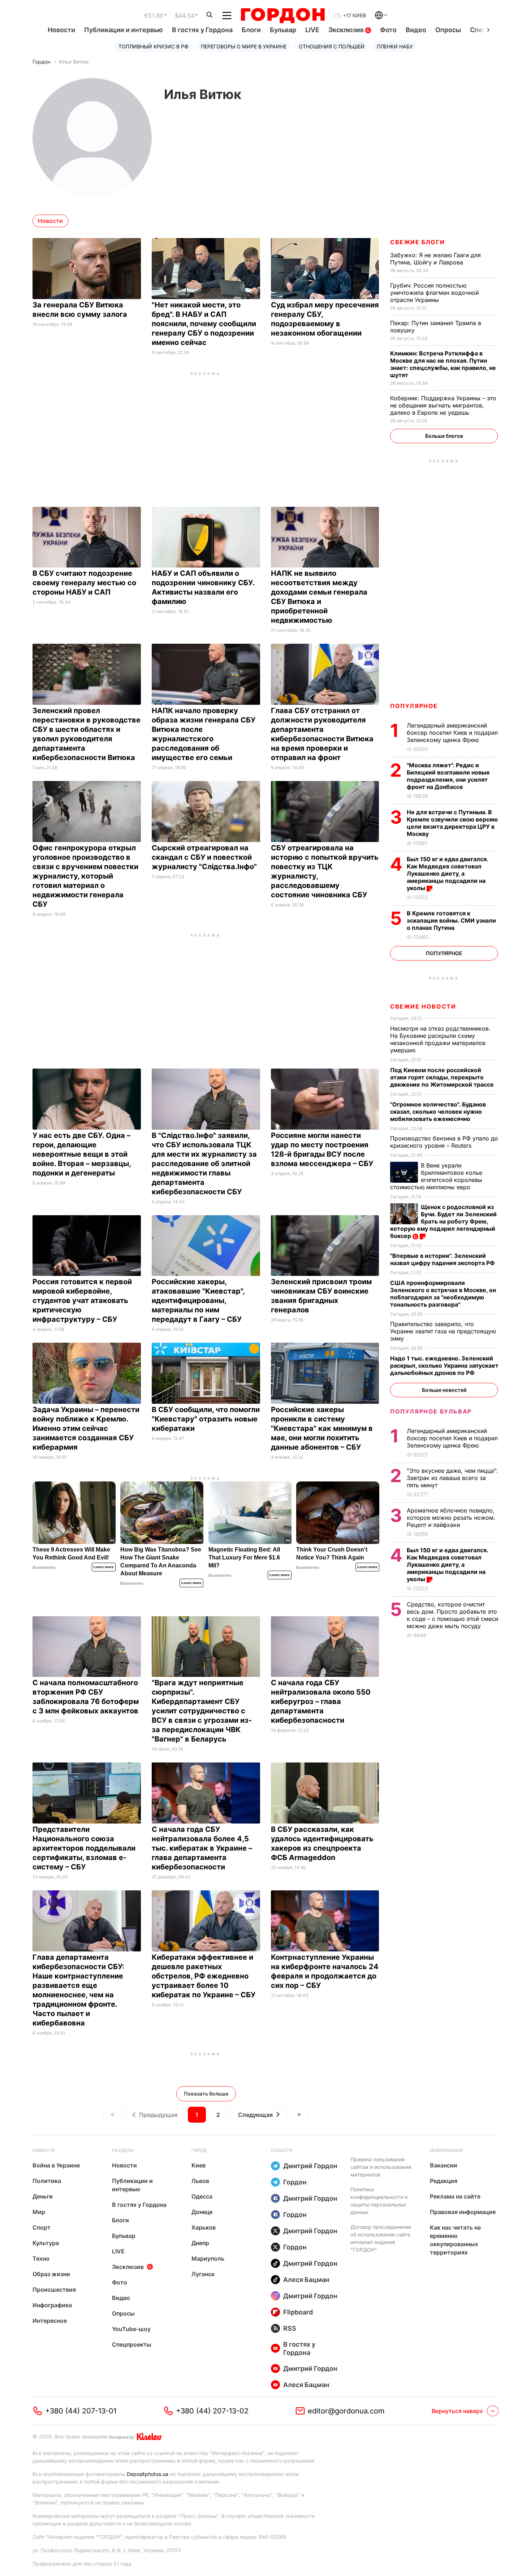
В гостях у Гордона (202, 30)
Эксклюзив (347, 30)
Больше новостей (444, 1390)
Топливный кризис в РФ (154, 46)
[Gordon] (283, 16)
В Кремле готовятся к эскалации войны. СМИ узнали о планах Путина (451, 920)
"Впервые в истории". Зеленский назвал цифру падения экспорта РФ (443, 1259)
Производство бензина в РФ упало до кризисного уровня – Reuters (444, 1142)
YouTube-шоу (131, 2329)
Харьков (204, 2227)
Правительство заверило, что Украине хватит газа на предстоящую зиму (443, 1331)
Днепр (200, 2243)
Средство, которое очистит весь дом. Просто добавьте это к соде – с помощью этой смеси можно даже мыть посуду (452, 1615)
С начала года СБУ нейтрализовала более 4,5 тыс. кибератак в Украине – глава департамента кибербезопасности (202, 1848)
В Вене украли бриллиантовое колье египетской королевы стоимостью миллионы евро (436, 1176)
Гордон (41, 62)
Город (199, 2150)
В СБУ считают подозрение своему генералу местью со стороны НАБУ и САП (84, 583)
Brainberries (44, 1567)
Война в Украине (56, 2165)
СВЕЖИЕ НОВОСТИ (423, 1006)
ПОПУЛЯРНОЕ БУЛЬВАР (431, 1411)
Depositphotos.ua (148, 2474)
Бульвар (283, 30)
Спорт (42, 2227)
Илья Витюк (74, 62)
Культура (46, 2243)
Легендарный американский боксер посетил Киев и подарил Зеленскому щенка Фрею (452, 733)
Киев (198, 2165)
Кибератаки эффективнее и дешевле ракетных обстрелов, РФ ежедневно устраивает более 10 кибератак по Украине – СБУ (204, 1976)
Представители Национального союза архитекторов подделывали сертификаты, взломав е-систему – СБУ (84, 1848)
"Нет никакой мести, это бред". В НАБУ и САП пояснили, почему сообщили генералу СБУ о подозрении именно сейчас (204, 324)
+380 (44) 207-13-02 (212, 2411)
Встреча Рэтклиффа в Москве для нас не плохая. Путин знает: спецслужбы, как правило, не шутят (443, 364)
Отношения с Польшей (332, 46)
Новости (61, 30)
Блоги (251, 30)
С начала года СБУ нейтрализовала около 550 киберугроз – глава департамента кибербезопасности (321, 1701)
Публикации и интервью (124, 30)
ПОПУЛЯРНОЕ (414, 706)
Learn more (104, 1567)
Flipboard (298, 2312)
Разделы (123, 2150)
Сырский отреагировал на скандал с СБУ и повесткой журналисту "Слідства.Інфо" (205, 857)
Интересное (50, 2321)
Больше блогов (444, 436)
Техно (41, 2258)
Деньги (43, 2196)
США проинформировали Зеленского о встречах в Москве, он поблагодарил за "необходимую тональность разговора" (443, 1294)
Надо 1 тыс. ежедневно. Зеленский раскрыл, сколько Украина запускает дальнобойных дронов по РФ (444, 1365)
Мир (39, 2212)
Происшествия (54, 2290)
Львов (200, 2181)
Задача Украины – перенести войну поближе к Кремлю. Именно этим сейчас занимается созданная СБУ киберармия (86, 1428)
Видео (416, 30)
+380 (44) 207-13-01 (81, 2411)
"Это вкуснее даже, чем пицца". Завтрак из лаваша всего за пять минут (452, 1478)
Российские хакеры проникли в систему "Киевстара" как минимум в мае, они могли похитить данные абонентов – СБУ (322, 1428)
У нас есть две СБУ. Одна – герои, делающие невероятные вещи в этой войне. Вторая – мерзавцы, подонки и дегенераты (82, 1154)
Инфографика (52, 2305)
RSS (290, 2328)
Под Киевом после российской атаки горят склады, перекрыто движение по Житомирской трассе (443, 1077)
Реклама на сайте (455, 2196)
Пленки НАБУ (395, 46)
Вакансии (444, 2165)
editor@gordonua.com (346, 2411)
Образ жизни (51, 2274)
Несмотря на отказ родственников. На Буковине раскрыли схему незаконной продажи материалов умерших (440, 1039)
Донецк (202, 2212)
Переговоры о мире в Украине (244, 46)
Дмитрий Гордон (310, 2166)
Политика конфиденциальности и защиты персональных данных (379, 2201)
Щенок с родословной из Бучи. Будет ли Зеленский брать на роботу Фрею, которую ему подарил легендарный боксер (443, 1221)
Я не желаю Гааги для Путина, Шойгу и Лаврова (435, 259)
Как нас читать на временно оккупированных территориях (455, 2240)
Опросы (448, 30)
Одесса (202, 2196)
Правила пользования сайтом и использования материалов (381, 2167)
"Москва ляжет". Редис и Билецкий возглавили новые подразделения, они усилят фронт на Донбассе (448, 776)
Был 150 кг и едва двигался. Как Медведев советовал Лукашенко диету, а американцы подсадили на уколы (447, 873)
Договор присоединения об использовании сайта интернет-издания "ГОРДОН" (381, 2238)
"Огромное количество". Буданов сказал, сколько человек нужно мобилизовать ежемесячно (438, 1112)
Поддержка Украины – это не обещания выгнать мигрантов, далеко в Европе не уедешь (443, 405)
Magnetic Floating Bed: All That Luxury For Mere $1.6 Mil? (244, 1557)
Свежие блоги (417, 242)
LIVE (312, 30)
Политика (47, 2181)
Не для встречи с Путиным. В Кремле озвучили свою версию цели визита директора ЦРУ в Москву (452, 823)
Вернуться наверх (457, 2411)
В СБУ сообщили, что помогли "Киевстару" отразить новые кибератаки (206, 1419)
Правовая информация (463, 2212)
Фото (388, 30)
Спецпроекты (132, 2344)
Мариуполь (208, 2258)
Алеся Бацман (306, 2280)
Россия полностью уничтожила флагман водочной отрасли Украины (434, 293)
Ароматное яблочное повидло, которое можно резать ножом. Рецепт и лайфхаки (451, 1518)
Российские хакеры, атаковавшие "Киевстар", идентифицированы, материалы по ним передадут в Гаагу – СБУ (198, 1300)
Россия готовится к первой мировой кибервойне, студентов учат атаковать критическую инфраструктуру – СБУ (82, 1300)
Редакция (444, 2181)
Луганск (203, 2274)
